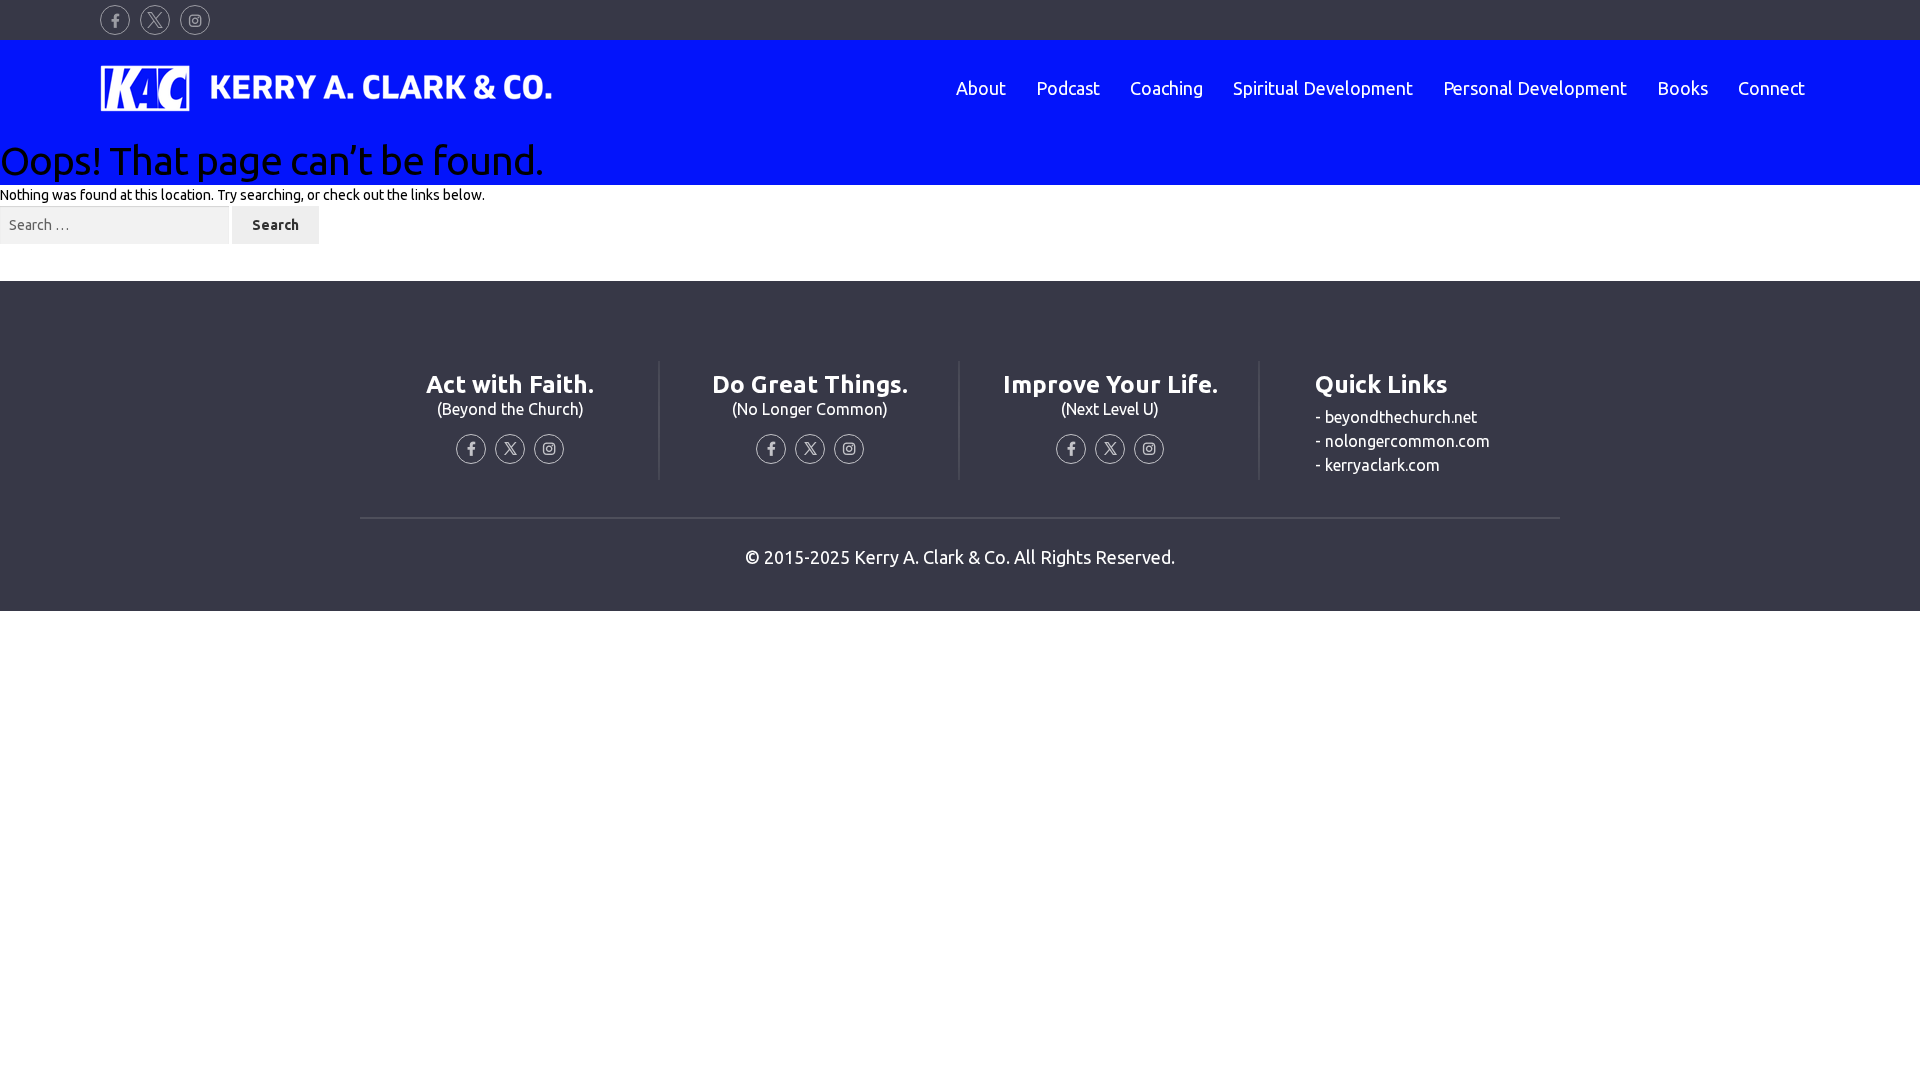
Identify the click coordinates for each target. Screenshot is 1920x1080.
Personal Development (1535, 88)
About (981, 88)
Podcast (1068, 88)
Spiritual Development (1323, 88)
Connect (1771, 88)
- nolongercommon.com (1402, 441)
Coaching (1166, 88)
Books (1682, 88)
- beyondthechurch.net (1396, 417)
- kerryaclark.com (1377, 465)
